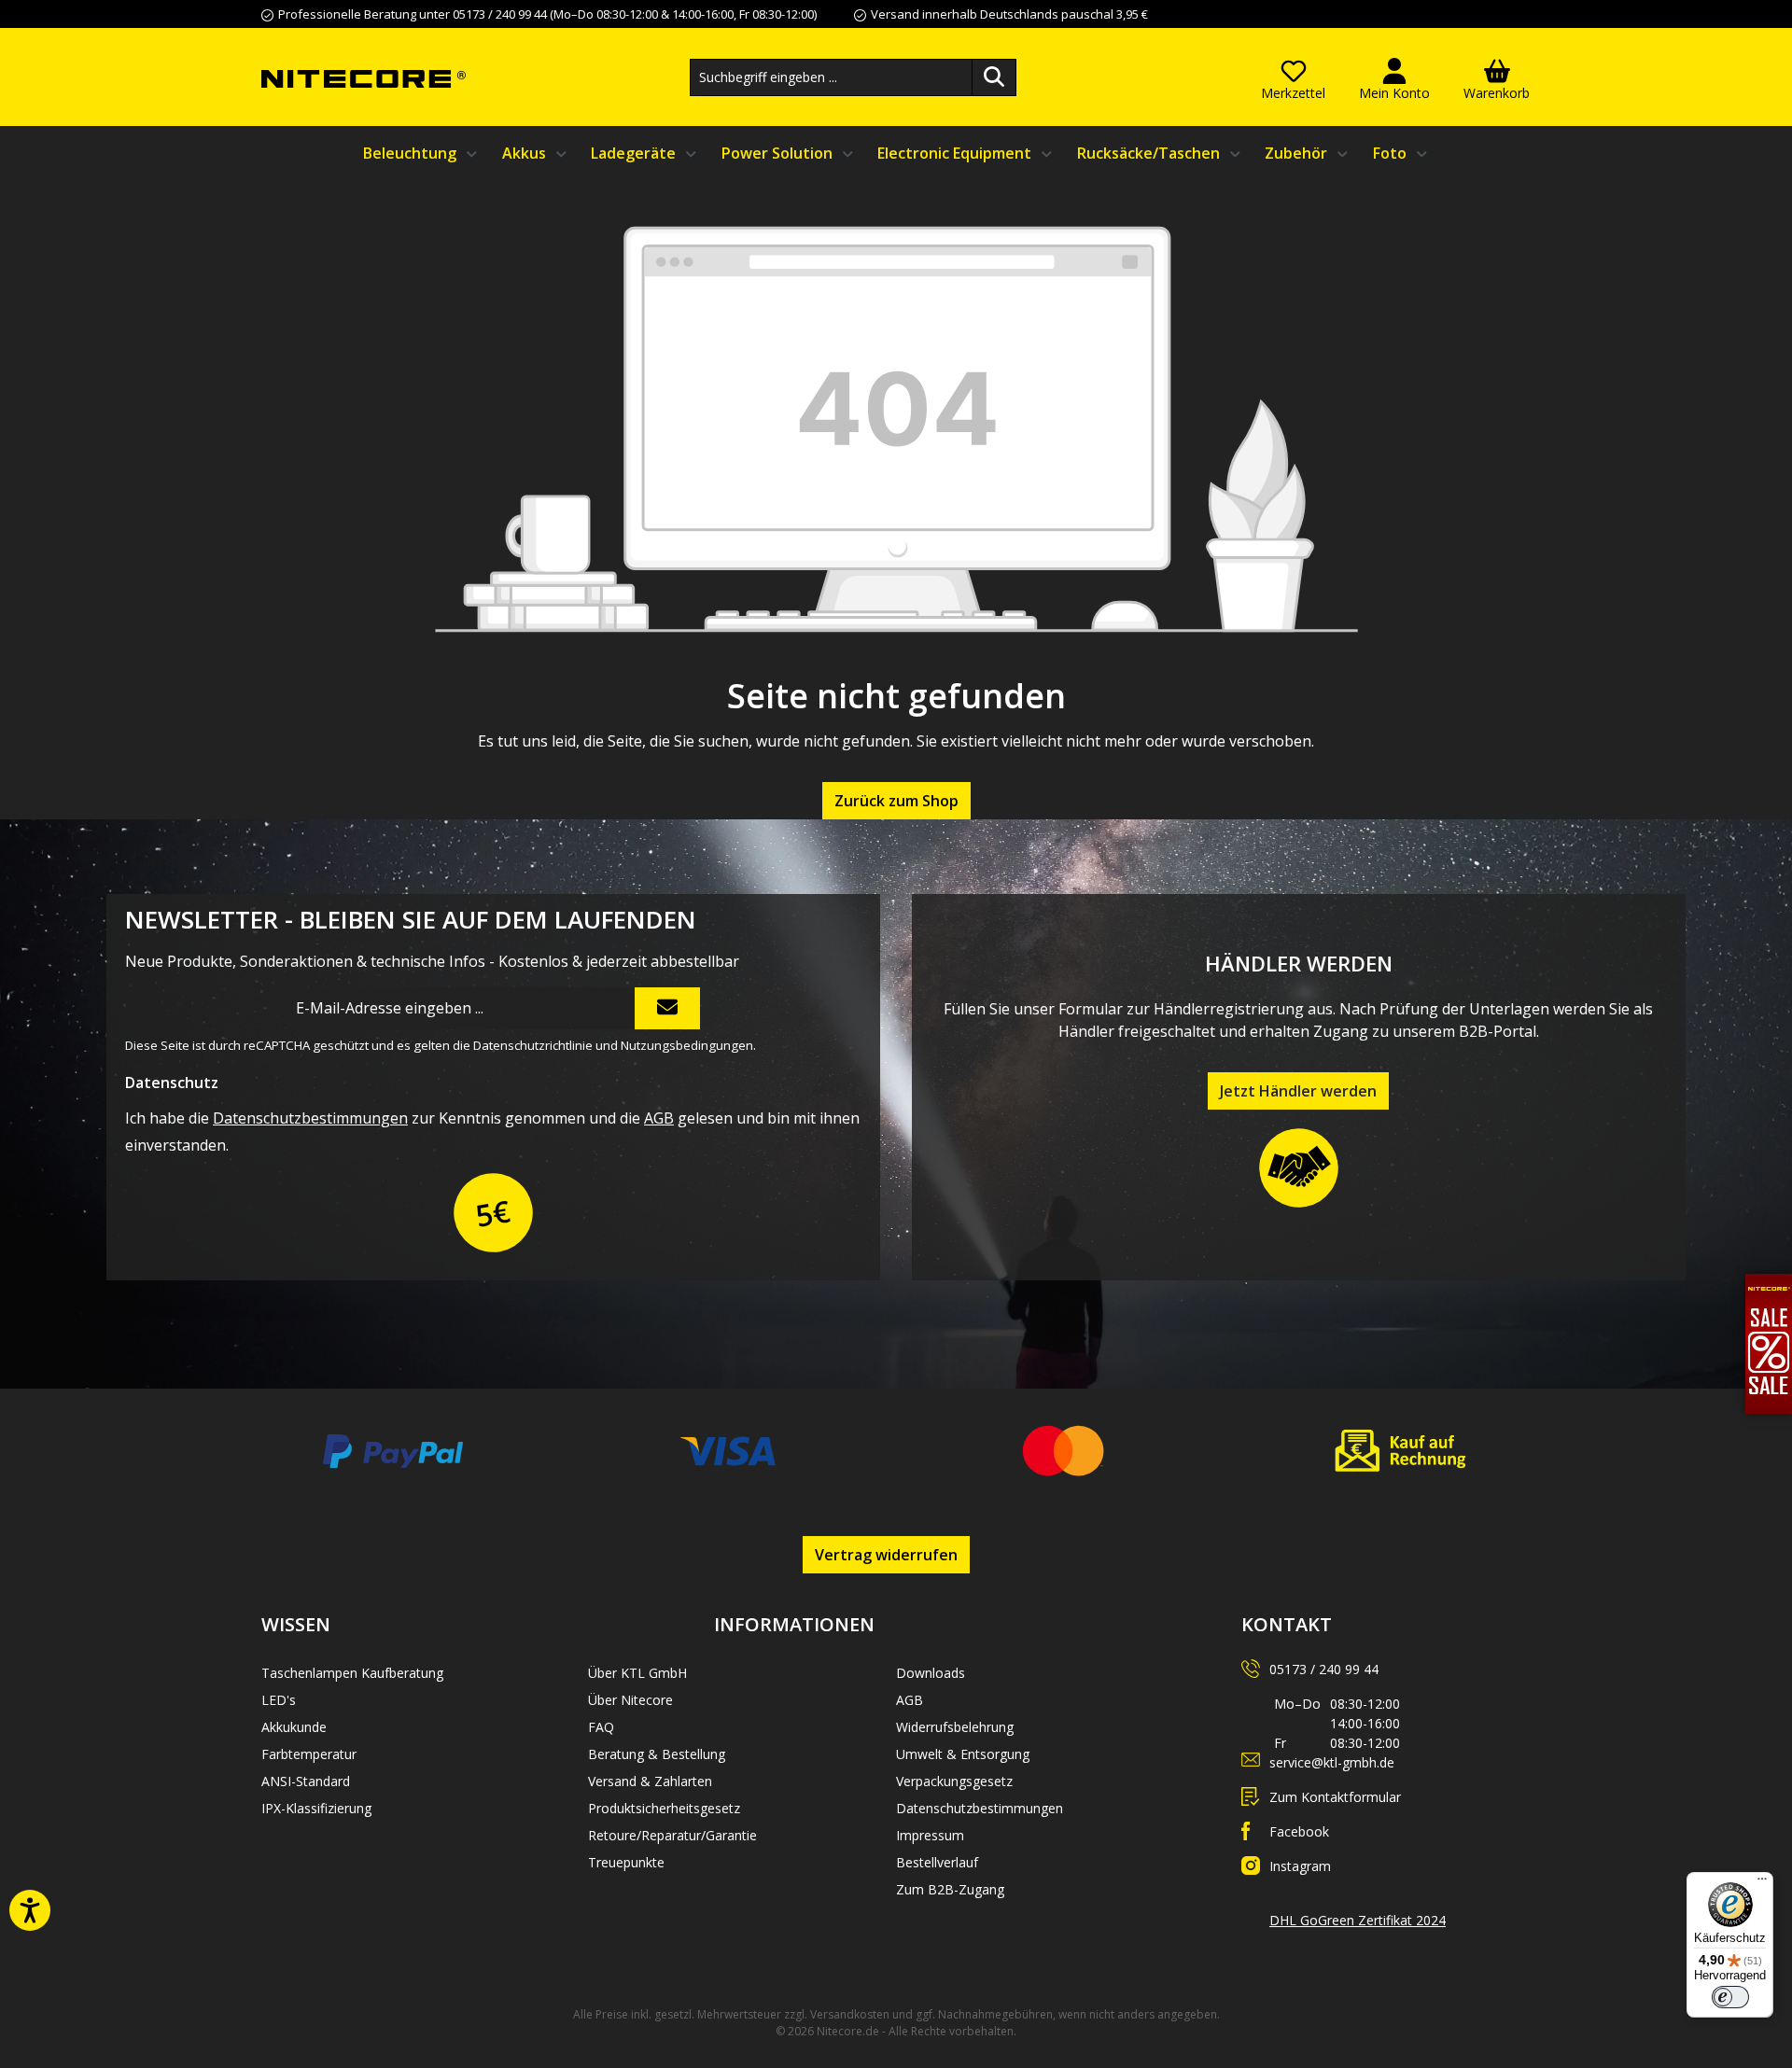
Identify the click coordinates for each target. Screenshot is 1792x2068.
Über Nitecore (630, 1700)
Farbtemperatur (309, 1754)
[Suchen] (994, 77)
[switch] (1730, 1997)
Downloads (931, 1673)
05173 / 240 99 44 (1324, 1669)
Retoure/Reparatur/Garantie (672, 1835)
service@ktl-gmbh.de (1332, 1762)
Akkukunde (294, 1727)
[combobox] (831, 77)
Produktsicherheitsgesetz (664, 1808)
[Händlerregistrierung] (1299, 1168)
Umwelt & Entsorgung (963, 1754)
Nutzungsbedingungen (687, 1045)
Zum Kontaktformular (1335, 1797)
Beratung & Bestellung (657, 1754)
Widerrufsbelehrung (955, 1727)
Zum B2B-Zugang (950, 1889)
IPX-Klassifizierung (316, 1808)
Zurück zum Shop (896, 801)
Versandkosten (850, 2014)
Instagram (1300, 1866)
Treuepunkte (626, 1862)
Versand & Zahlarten (650, 1781)
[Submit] (667, 1008)
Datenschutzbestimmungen (310, 1118)
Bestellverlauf (937, 1862)
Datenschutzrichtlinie (533, 1045)
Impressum (930, 1835)
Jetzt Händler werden (1298, 1091)
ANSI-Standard (306, 1781)
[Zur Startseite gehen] (364, 77)
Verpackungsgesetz (954, 1781)
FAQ (601, 1727)
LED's (279, 1700)
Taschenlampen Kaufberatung (352, 1673)
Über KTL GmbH (637, 1673)
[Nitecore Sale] (1769, 1343)
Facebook (1299, 1831)
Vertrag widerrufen (886, 1555)
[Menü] (1762, 1883)
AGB (659, 1118)
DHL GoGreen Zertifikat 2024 (1358, 1920)
